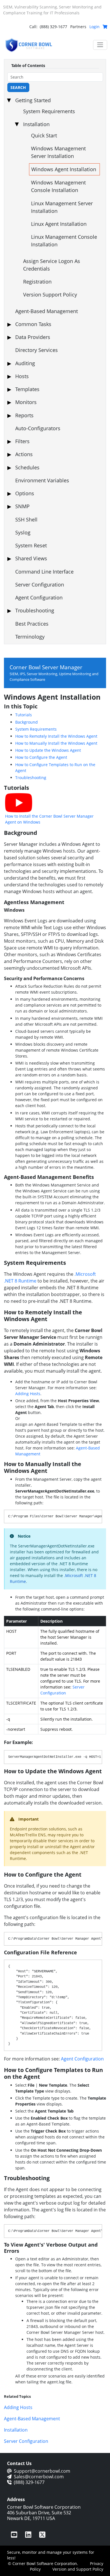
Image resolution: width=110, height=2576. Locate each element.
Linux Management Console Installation (64, 241)
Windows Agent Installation (64, 169)
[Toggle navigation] (100, 45)
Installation (36, 124)
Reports (24, 415)
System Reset (31, 545)
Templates (27, 389)
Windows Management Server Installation (58, 152)
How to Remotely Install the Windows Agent (56, 736)
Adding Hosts (28, 1394)
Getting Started (33, 100)
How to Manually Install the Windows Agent (56, 743)
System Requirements (49, 111)
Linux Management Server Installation (62, 207)
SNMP (22, 506)
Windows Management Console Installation (58, 186)
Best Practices (32, 624)
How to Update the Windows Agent (48, 750)
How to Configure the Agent (41, 757)
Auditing (25, 363)
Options (25, 493)
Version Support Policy (50, 295)
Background (27, 722)
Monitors (26, 402)
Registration (37, 282)
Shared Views (31, 558)
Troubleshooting (35, 610)
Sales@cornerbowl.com (39, 2477)
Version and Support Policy (78, 2569)
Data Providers (33, 337)
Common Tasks (33, 324)
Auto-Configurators (38, 428)
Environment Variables (42, 480)
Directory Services (37, 350)
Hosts (22, 376)
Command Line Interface (44, 572)
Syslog (23, 532)
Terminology (30, 637)
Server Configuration (40, 585)
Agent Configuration (39, 597)
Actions (24, 454)
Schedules (27, 467)
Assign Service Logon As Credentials (52, 265)
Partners (78, 27)
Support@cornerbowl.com (42, 2471)
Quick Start (44, 135)
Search (18, 87)
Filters (22, 441)
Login (94, 27)
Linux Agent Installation (59, 224)
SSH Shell (26, 519)
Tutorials (24, 715)
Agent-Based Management (47, 311)
